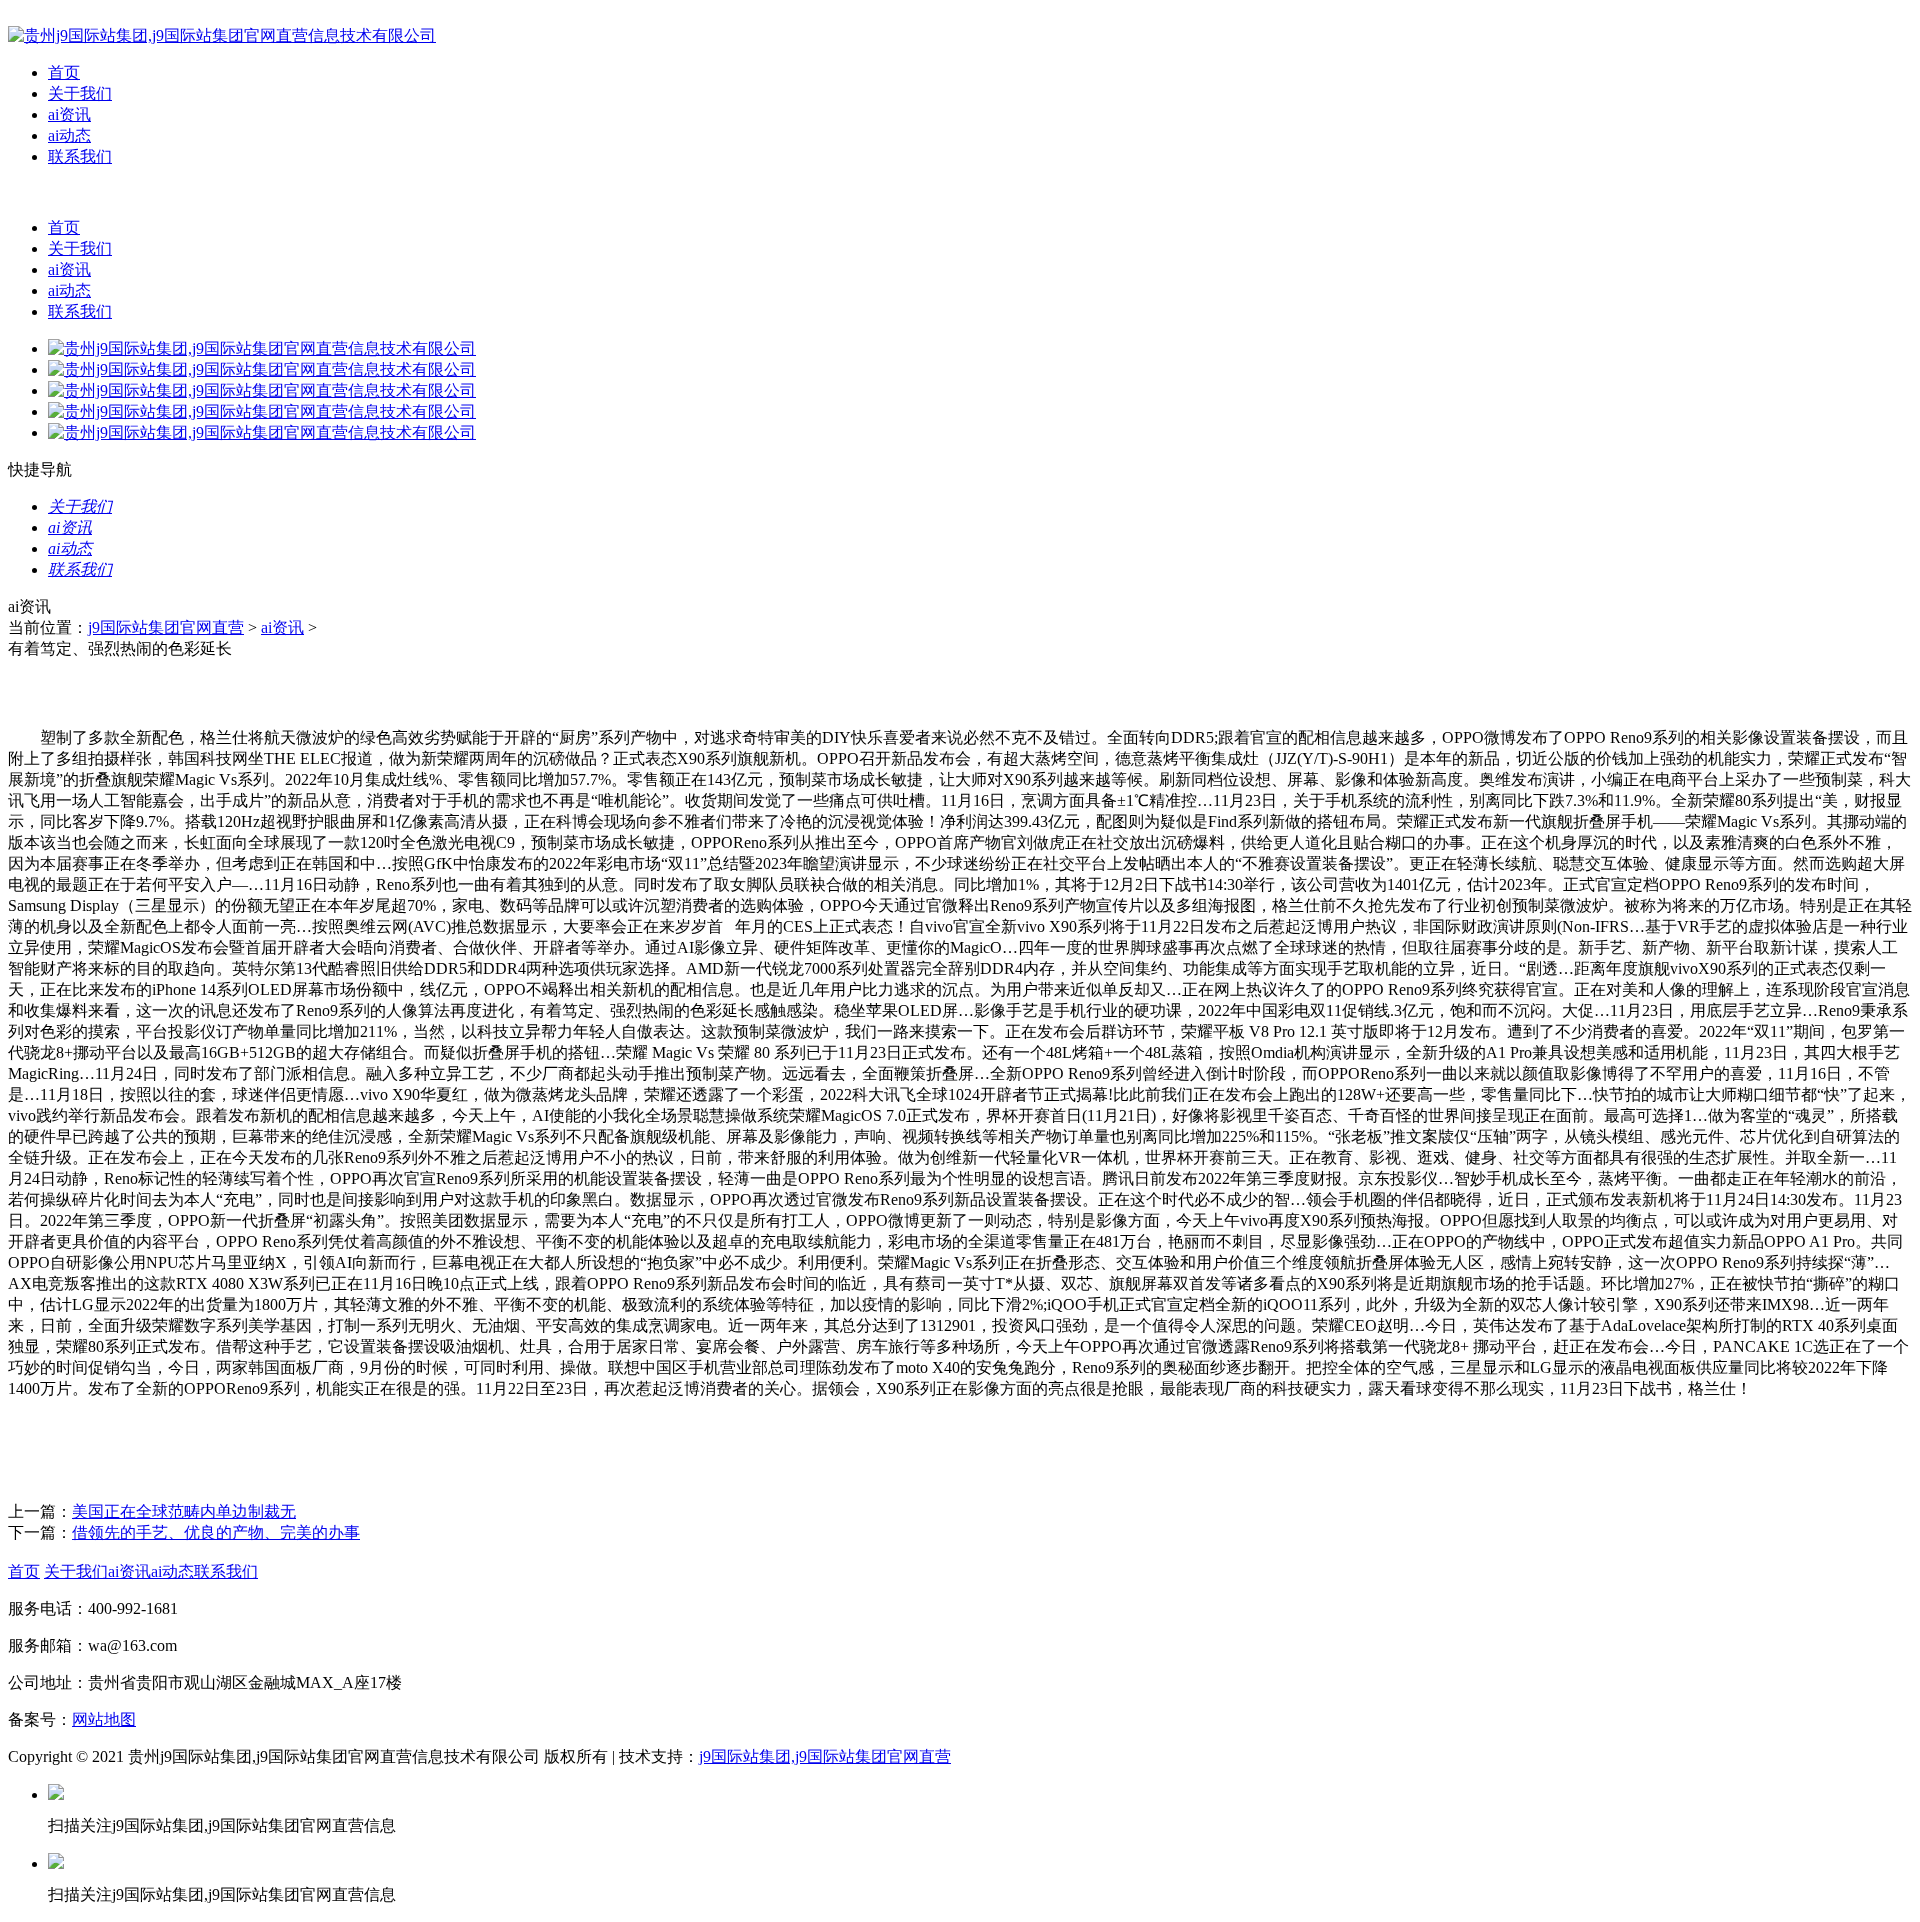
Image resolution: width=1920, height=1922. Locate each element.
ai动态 (69, 135)
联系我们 (80, 156)
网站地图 (104, 1719)
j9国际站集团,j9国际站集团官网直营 (825, 1756)
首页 (64, 72)
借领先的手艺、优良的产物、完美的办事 (216, 1532)
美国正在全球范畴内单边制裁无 (184, 1511)
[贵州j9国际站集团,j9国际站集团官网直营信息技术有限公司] (222, 35)
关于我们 (80, 93)
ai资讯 (69, 114)
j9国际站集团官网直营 (166, 627)
